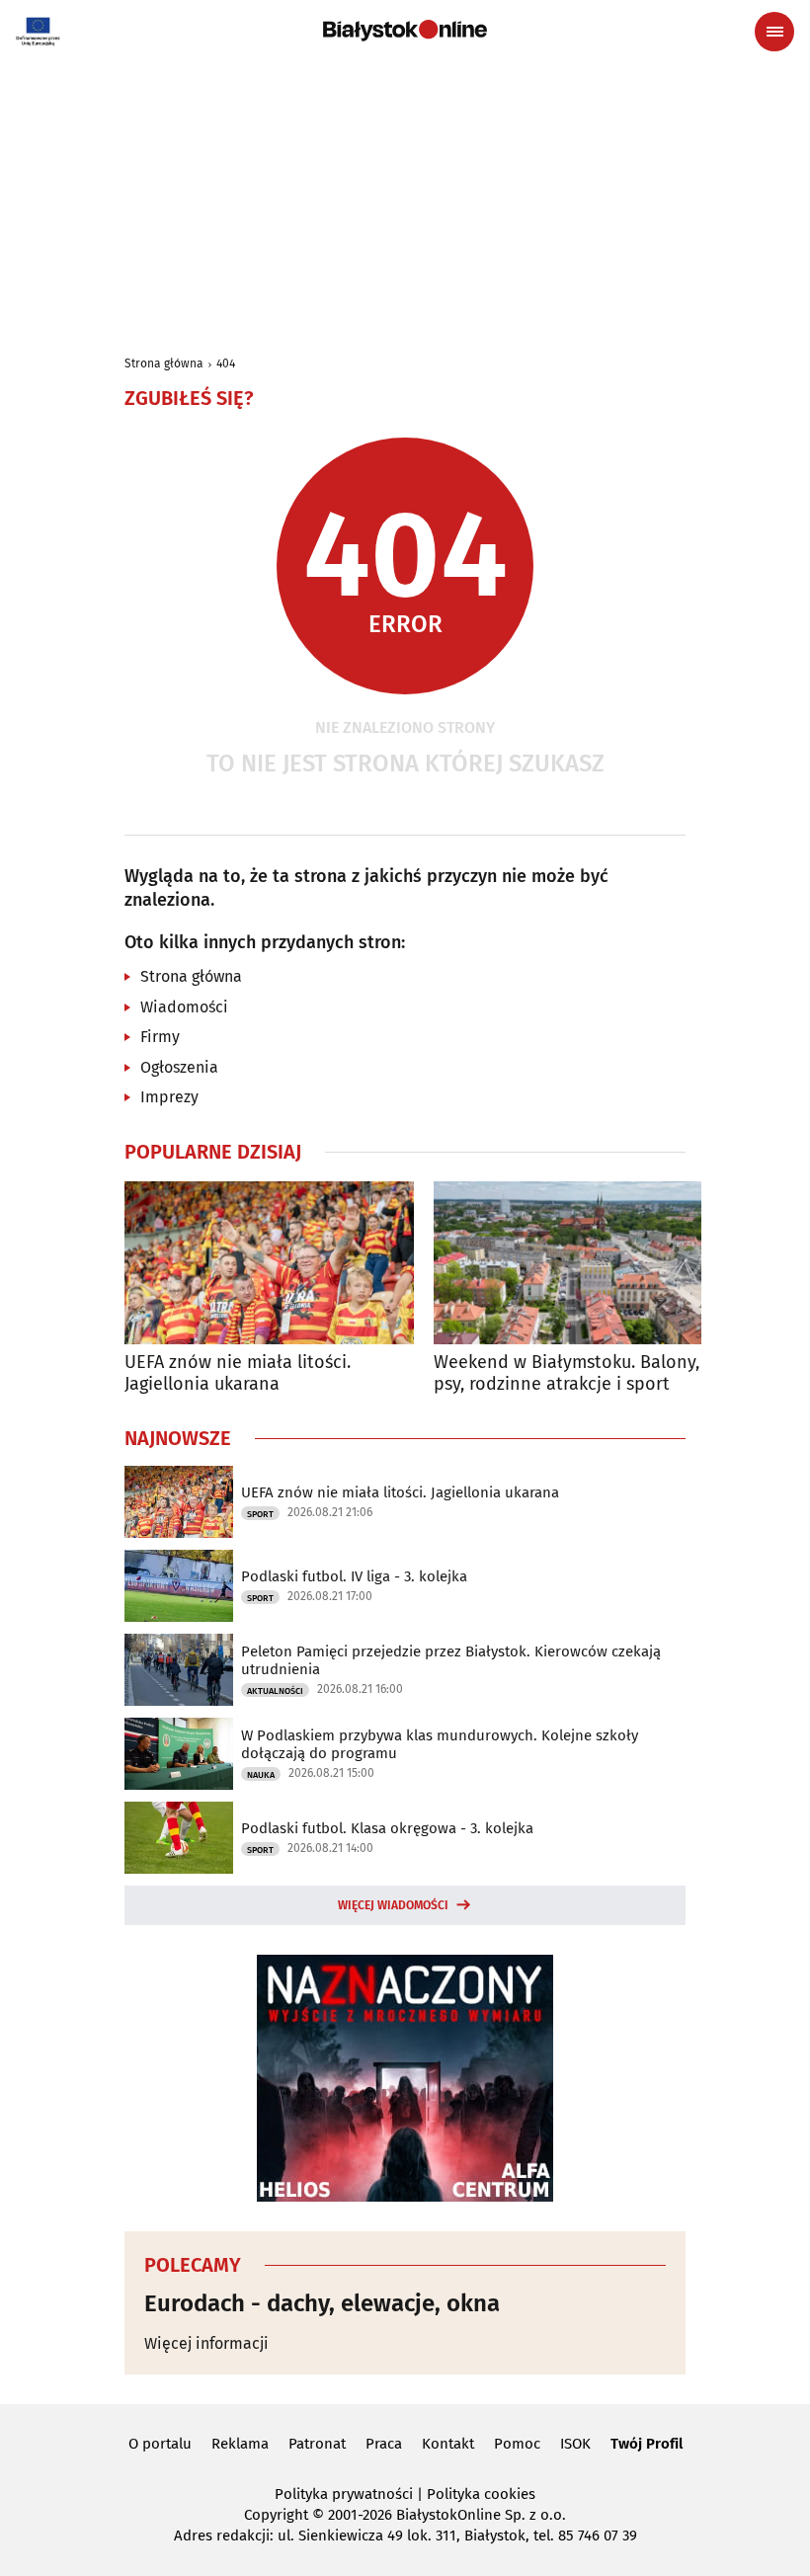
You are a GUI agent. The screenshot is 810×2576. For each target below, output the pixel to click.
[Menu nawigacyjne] (774, 32)
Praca (384, 2444)
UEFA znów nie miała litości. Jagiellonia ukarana (238, 1373)
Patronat (317, 2444)
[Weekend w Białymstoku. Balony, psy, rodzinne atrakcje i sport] (578, 1263)
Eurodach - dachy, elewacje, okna (322, 2303)
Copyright (276, 2515)
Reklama (240, 2444)
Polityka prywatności (344, 2494)
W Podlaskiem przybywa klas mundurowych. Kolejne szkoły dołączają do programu (440, 1744)
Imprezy (169, 1097)
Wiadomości (184, 1007)
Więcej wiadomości (393, 1905)
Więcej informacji (206, 2343)
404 (226, 363)
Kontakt (448, 2444)
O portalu (160, 2444)
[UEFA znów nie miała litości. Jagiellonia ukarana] (269, 1263)
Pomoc (517, 2444)
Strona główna (164, 363)
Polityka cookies (481, 2494)
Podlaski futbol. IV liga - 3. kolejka (354, 1576)
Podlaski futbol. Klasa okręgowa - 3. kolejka (387, 1828)
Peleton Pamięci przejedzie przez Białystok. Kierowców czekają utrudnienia (451, 1660)
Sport (260, 1514)
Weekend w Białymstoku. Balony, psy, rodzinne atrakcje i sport (567, 1373)
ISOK (575, 2444)
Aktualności (275, 1691)
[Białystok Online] (405, 31)
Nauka (261, 1775)
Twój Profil (647, 2444)
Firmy (160, 1037)
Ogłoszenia (179, 1067)
